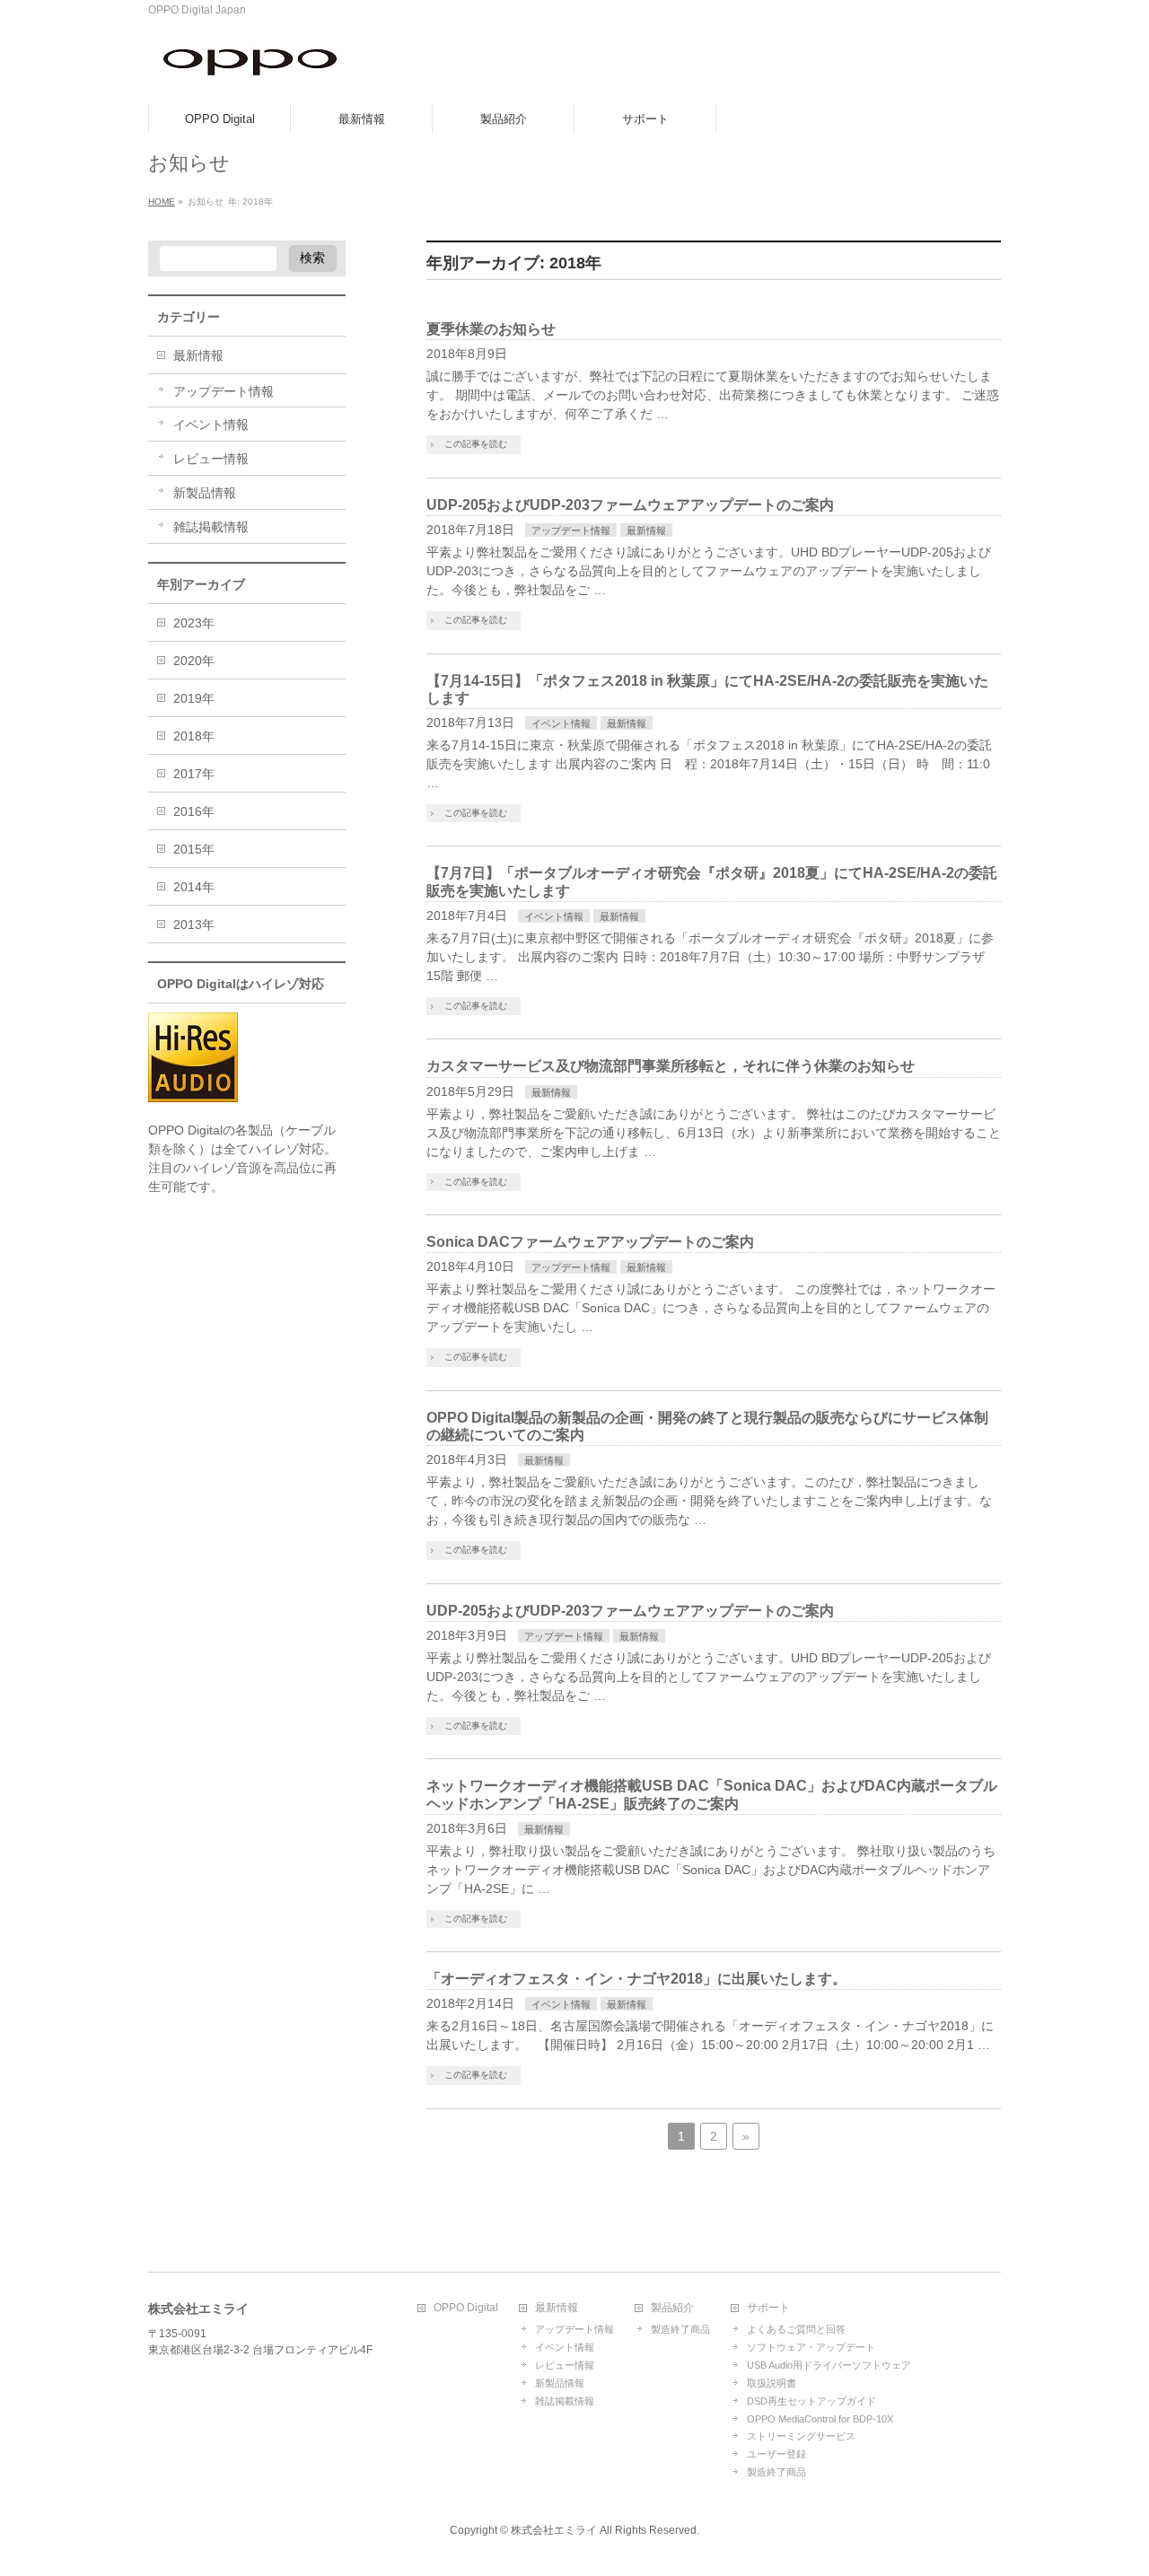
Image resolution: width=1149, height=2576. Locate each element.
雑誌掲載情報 (211, 527)
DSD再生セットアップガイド (811, 2401)
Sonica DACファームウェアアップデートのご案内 (590, 1242)
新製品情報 (205, 493)
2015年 (194, 849)
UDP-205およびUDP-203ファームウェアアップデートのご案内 (630, 505)
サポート (768, 2308)
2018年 (194, 736)
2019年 (194, 698)
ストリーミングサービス (801, 2436)
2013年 (194, 924)
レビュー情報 (211, 459)
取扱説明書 (772, 2383)
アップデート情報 (571, 530)
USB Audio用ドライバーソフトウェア (829, 2365)
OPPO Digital (466, 2308)
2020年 (194, 661)
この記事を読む (476, 444)
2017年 (194, 774)
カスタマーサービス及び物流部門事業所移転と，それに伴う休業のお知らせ (671, 1066)
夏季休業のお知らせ (491, 329)
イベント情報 (561, 723)
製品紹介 (672, 2308)
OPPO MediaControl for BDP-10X (820, 2419)
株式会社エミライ (554, 2530)
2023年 (194, 623)
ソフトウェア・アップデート (811, 2347)
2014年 (194, 887)
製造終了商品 (680, 2329)
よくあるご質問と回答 (796, 2329)
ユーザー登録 (776, 2454)
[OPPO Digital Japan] (251, 70)
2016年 (194, 811)
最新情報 (646, 530)
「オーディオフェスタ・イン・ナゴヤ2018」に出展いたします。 (636, 1979)
